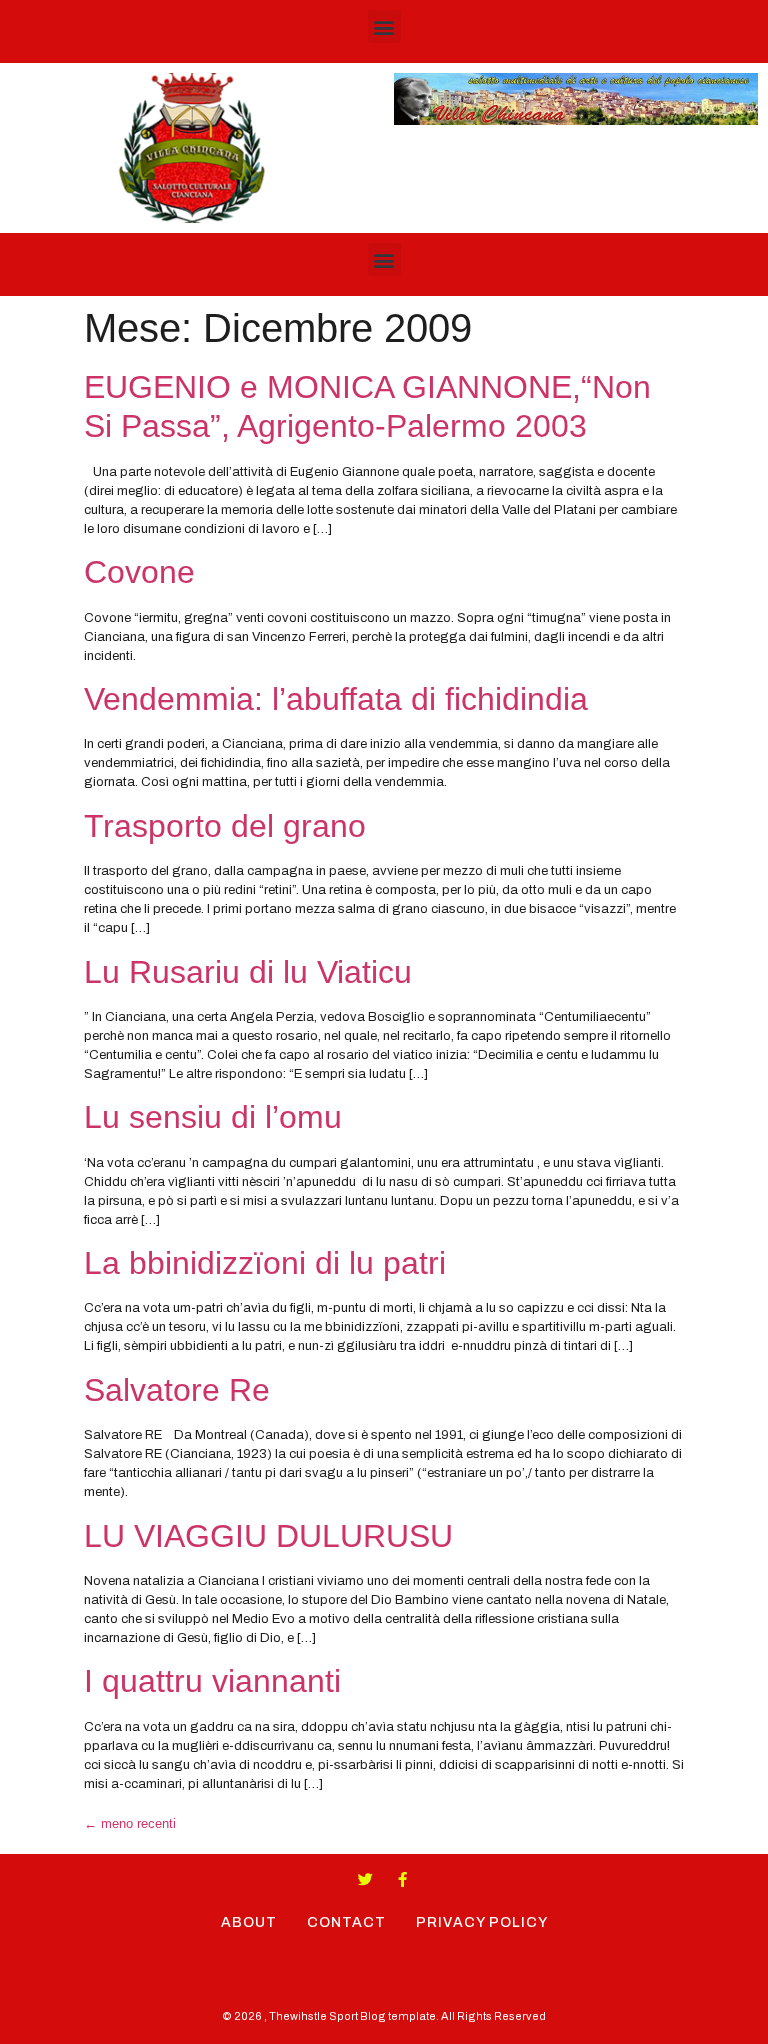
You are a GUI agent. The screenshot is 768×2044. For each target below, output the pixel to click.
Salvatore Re (177, 1390)
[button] (384, 26)
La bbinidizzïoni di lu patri (265, 1263)
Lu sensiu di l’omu (213, 1117)
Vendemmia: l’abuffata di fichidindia (336, 699)
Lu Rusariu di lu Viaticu (248, 972)
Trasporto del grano (225, 826)
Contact (346, 1922)
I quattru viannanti (212, 1681)
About (249, 1922)
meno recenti (130, 1823)
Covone (139, 572)
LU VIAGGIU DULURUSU (268, 1536)
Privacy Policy (482, 1922)
